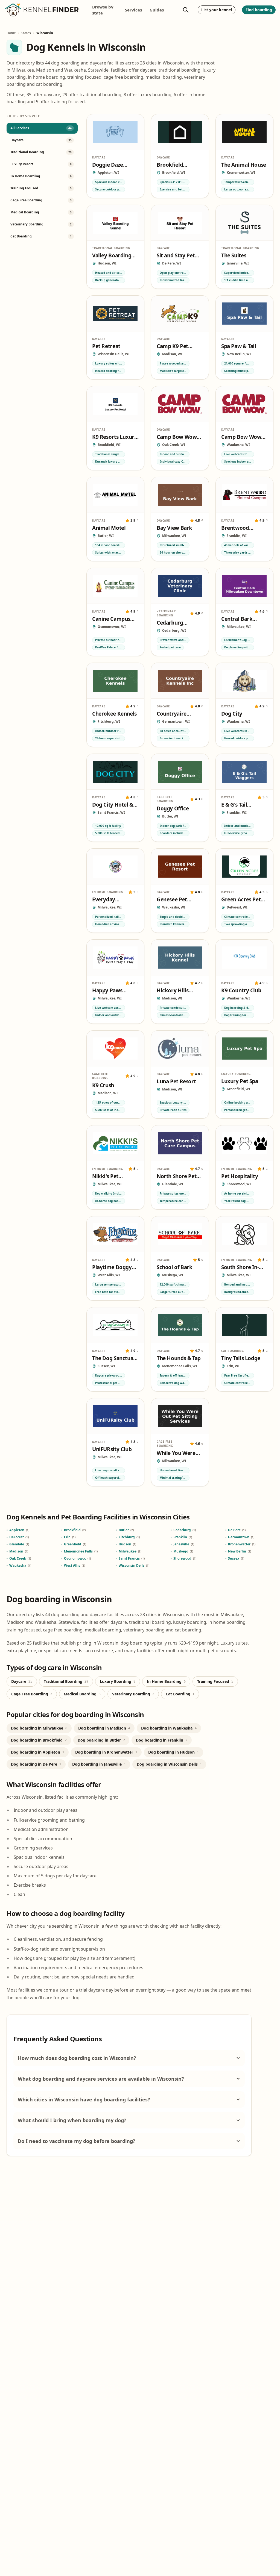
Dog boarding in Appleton (38, 1752)
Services (133, 10)
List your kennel (217, 10)
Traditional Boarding (66, 1681)
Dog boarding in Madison (104, 1728)
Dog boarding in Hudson (173, 1752)
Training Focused (215, 1681)
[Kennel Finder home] (42, 10)
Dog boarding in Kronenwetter (106, 1752)
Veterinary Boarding (133, 1694)
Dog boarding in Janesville (99, 1764)
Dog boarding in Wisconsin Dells (169, 1764)
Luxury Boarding (118, 1681)
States (26, 33)
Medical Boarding (82, 1694)
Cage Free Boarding (32, 1694)
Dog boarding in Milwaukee (39, 1728)
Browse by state (103, 10)
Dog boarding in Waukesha (169, 1728)
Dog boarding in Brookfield (39, 1740)
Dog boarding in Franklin (162, 1740)
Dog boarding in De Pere (36, 1764)
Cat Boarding (180, 1694)
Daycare (22, 1681)
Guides (157, 10)
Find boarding (259, 10)
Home (11, 33)
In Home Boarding (166, 1681)
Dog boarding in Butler (101, 1740)
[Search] (186, 10)
